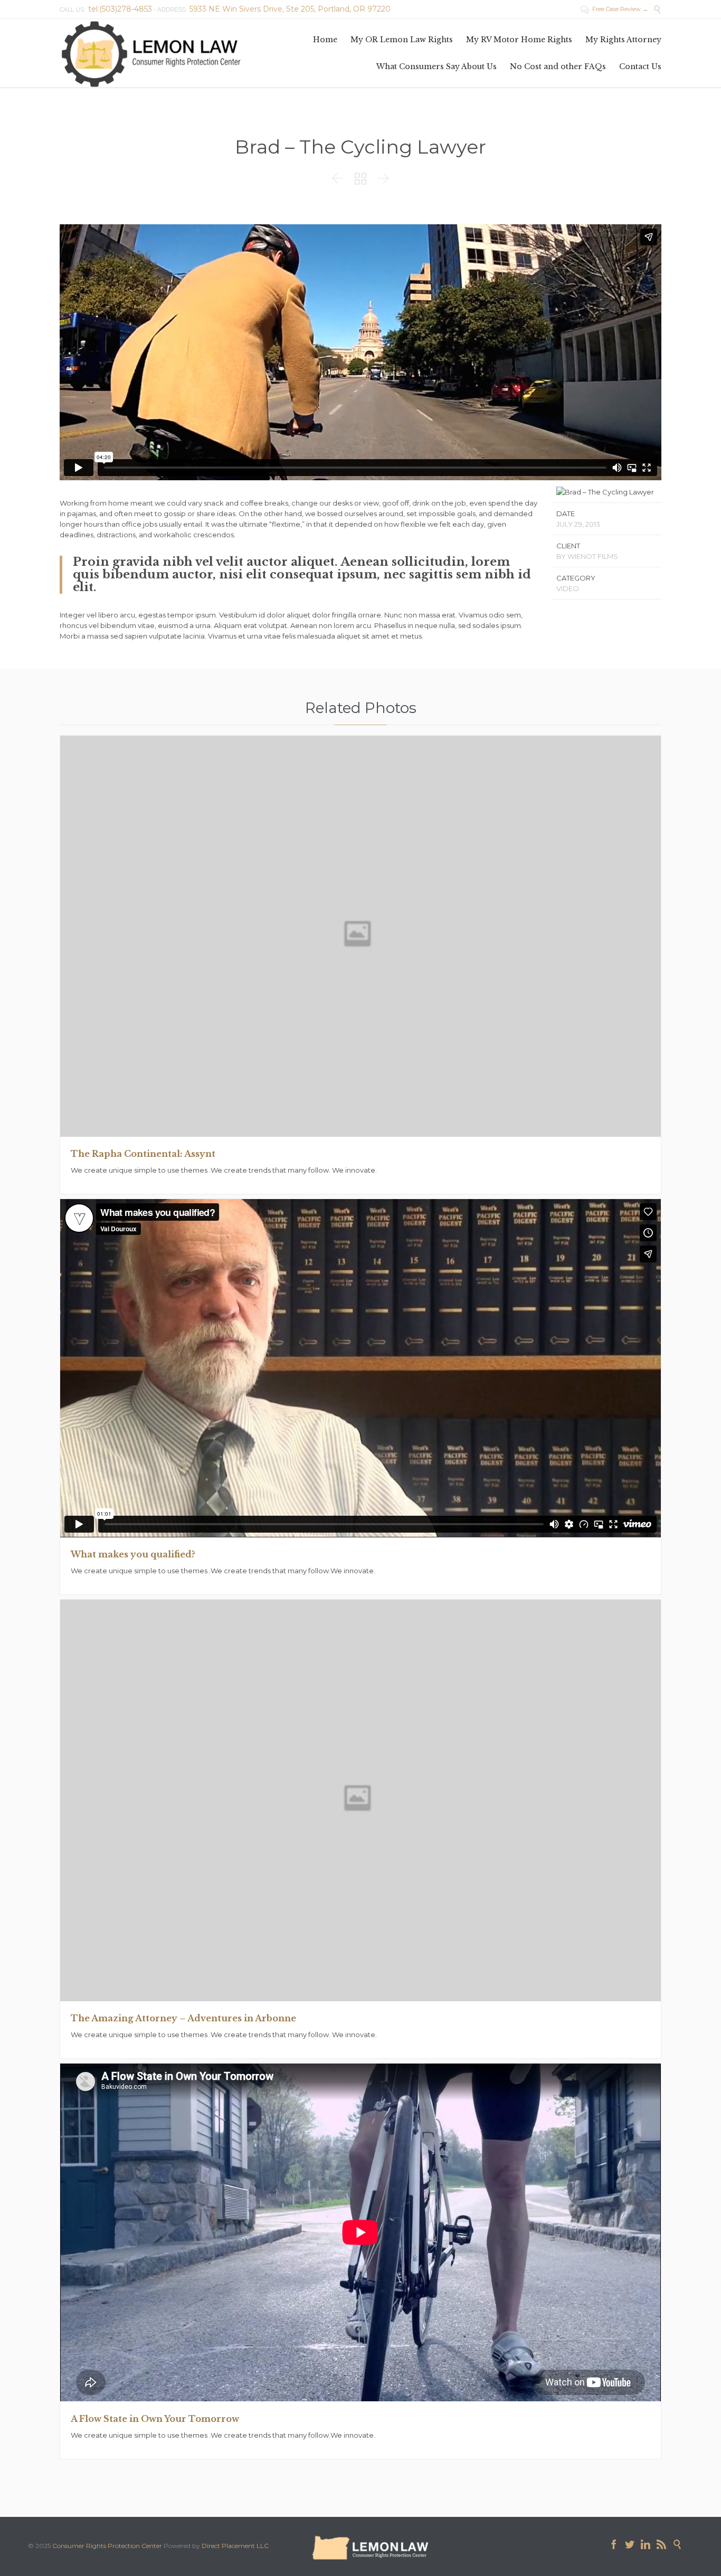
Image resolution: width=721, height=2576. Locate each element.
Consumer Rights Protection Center (107, 2546)
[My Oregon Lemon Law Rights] (151, 53)
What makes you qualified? (133, 1554)
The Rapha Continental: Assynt (143, 1154)
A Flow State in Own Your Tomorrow (155, 2419)
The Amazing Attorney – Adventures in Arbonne (183, 2018)
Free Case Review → (614, 9)
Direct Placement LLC (235, 2546)
